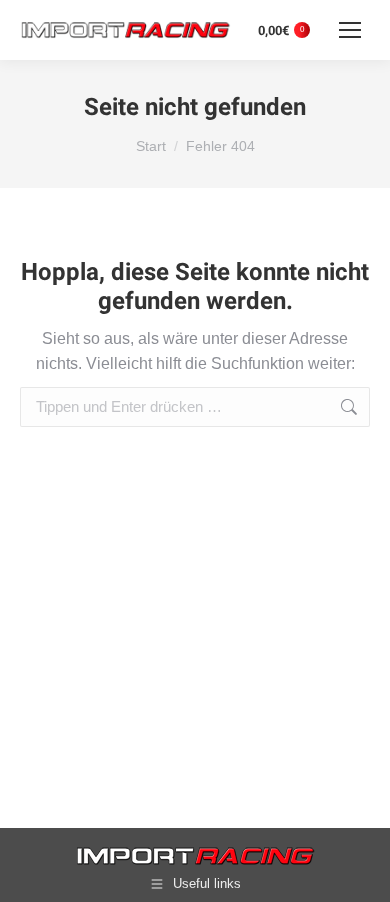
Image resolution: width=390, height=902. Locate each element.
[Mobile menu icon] (350, 30)
